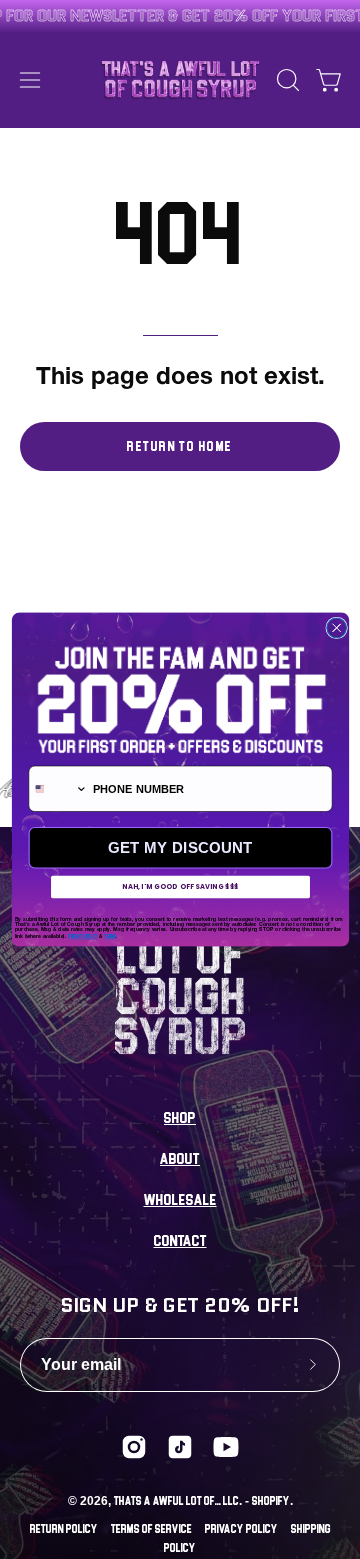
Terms (110, 936)
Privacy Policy (82, 936)
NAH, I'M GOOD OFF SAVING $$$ (180, 887)
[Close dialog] (336, 628)
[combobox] (58, 788)
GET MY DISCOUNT (180, 847)
